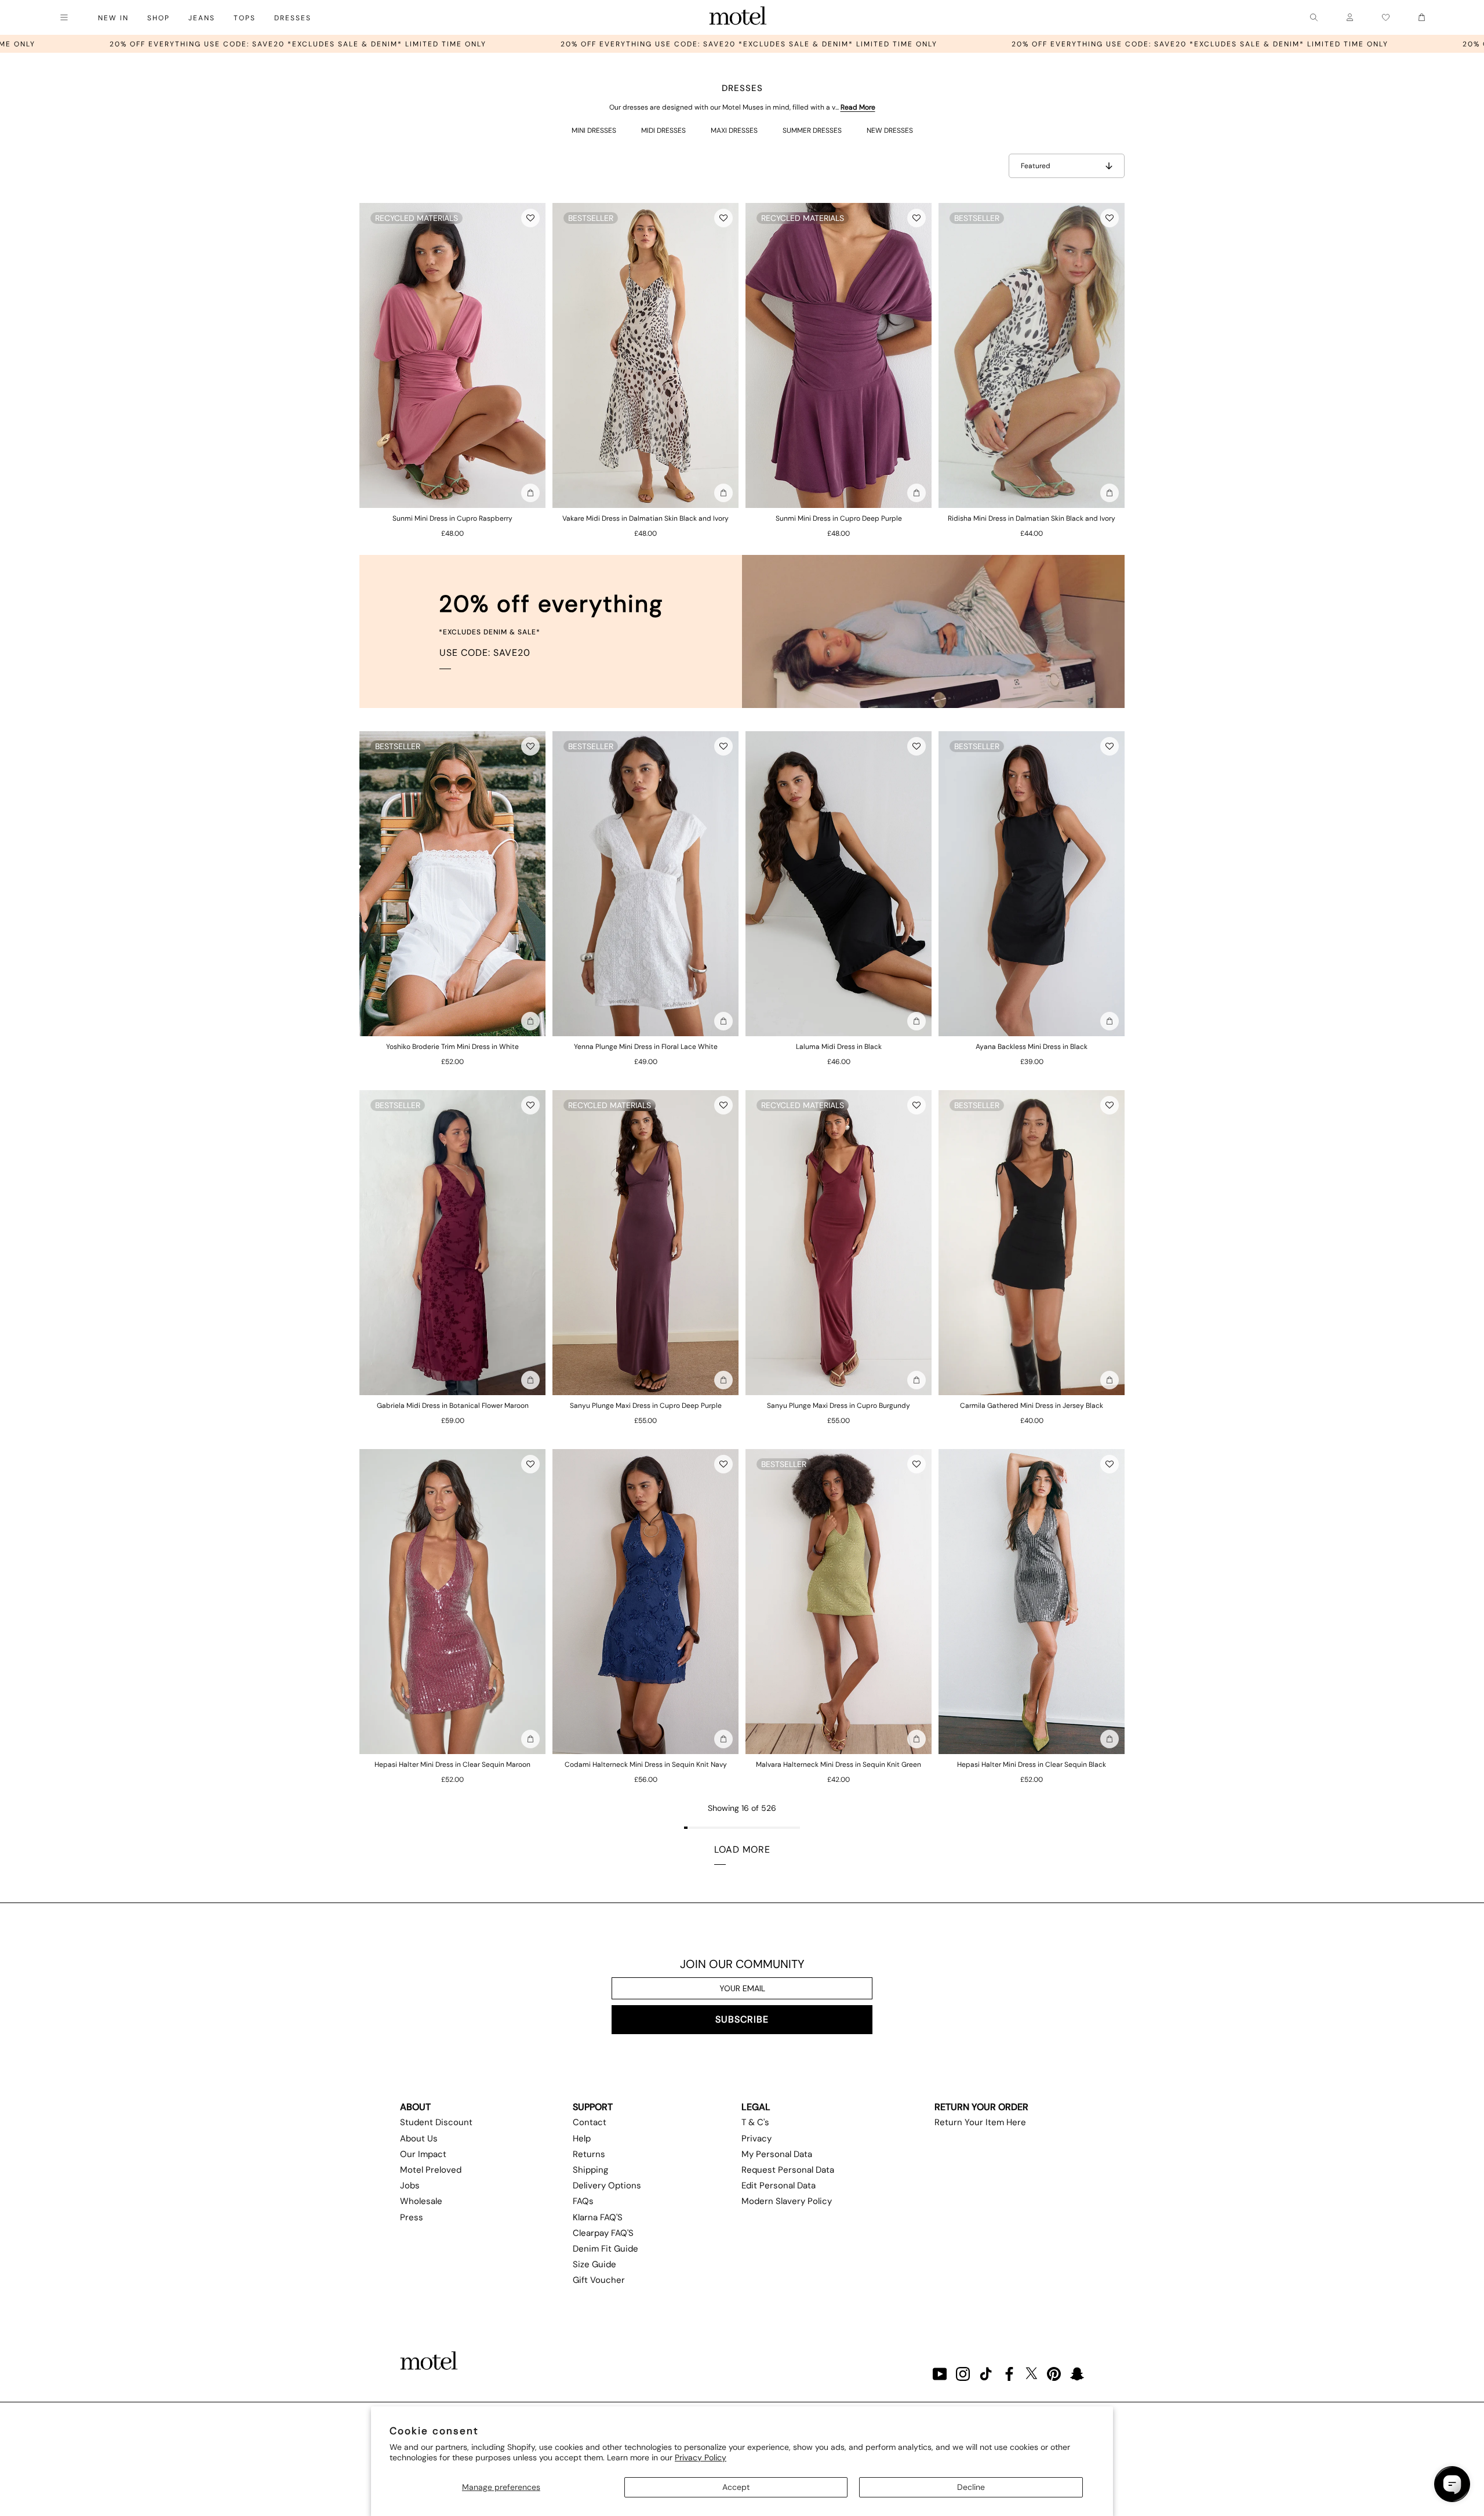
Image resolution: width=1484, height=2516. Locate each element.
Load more (742, 1849)
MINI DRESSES (594, 130)
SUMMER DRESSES (812, 130)
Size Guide (594, 2264)
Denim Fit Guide (605, 2249)
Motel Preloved (431, 2170)
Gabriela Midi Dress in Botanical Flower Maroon (453, 1406)
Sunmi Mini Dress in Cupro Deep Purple (839, 518)
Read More (858, 107)
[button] (530, 218)
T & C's (755, 2122)
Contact (590, 2122)
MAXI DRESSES (734, 130)
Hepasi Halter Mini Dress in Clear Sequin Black (1032, 1765)
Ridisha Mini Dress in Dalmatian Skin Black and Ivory (1032, 518)
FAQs (583, 2201)
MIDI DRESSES (663, 130)
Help (582, 2139)
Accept (736, 2487)
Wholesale (421, 2201)
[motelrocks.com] (738, 17)
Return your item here (980, 2122)
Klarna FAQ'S (598, 2217)
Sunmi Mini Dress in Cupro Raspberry (452, 518)
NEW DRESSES (890, 130)
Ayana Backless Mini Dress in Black (1032, 1047)
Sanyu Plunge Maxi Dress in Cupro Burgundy (839, 1406)
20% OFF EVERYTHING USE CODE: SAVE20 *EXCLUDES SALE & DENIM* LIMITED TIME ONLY (481, 44)
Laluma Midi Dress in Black (839, 1047)
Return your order (981, 2107)
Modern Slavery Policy (787, 2201)
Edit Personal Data (779, 2185)
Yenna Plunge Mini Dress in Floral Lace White (646, 1047)
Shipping (590, 2170)
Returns (589, 2154)
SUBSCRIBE (742, 2019)
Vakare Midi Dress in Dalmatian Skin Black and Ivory (645, 518)
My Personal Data (777, 2154)
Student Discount (436, 2122)
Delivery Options (607, 2185)
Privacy (756, 2139)
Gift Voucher (599, 2280)
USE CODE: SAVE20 (485, 653)
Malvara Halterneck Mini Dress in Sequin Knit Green (839, 1765)
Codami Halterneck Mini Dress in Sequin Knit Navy (646, 1765)
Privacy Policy (701, 2457)
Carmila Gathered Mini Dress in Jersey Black (1032, 1406)
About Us (419, 2139)
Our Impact (423, 2154)
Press (412, 2217)
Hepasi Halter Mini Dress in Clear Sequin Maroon (452, 1765)
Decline (971, 2487)
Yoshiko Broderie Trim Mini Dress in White (452, 1047)
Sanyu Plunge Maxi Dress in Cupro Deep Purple (646, 1406)
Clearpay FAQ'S (603, 2233)
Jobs (410, 2185)
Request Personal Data (788, 2170)
